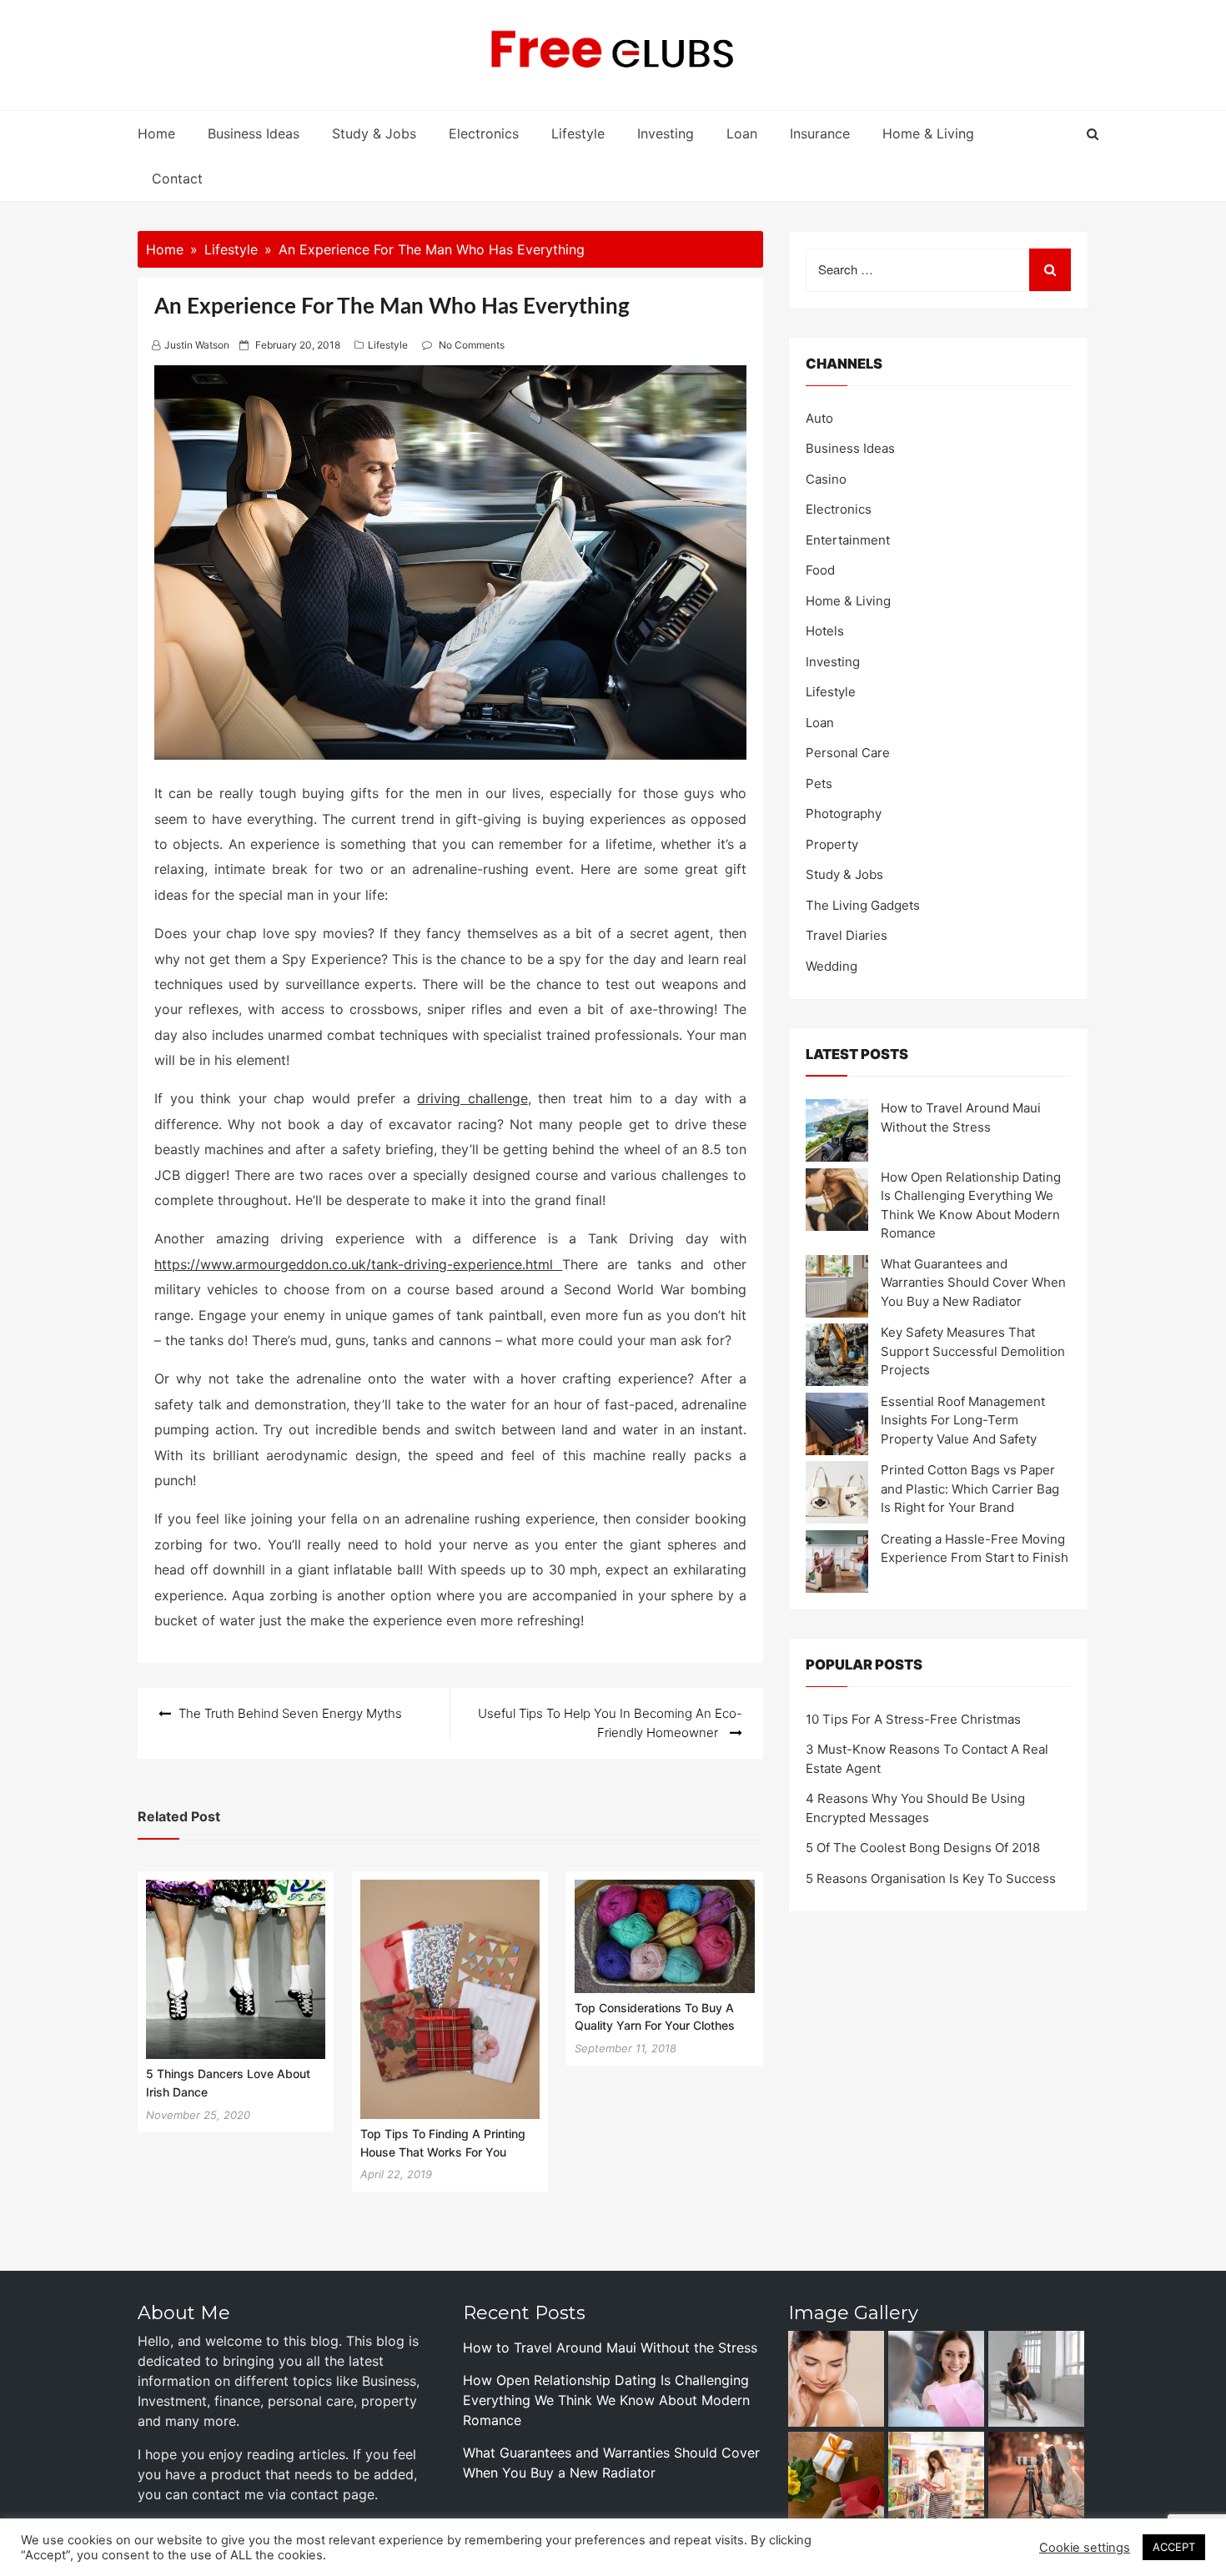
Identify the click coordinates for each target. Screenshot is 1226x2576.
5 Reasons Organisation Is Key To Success (931, 1878)
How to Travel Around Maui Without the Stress (610, 2348)
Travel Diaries (847, 935)
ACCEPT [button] (1174, 2547)
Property (832, 844)
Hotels (825, 631)
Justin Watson (197, 345)
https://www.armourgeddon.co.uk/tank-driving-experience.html (358, 1264)
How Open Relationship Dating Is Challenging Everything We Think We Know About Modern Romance (606, 2400)
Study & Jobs (374, 133)
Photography (844, 813)
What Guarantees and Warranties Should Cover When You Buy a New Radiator (973, 1283)
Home (156, 133)
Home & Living (928, 133)
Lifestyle (578, 133)
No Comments (472, 345)
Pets (819, 783)
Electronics (484, 133)
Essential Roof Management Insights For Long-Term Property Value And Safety (963, 1420)
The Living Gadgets (863, 905)
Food (820, 570)
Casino (826, 479)
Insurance (820, 133)
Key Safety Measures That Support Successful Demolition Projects (973, 1351)
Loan (742, 133)
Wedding (832, 966)
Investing (666, 133)
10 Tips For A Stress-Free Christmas (913, 1719)
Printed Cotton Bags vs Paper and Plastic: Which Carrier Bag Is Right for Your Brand (970, 1489)
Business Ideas (254, 133)
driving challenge (472, 1098)
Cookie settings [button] (1085, 2548)
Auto (819, 418)
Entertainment (848, 540)
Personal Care (848, 753)
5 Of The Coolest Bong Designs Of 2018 (923, 1848)
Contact (177, 178)
